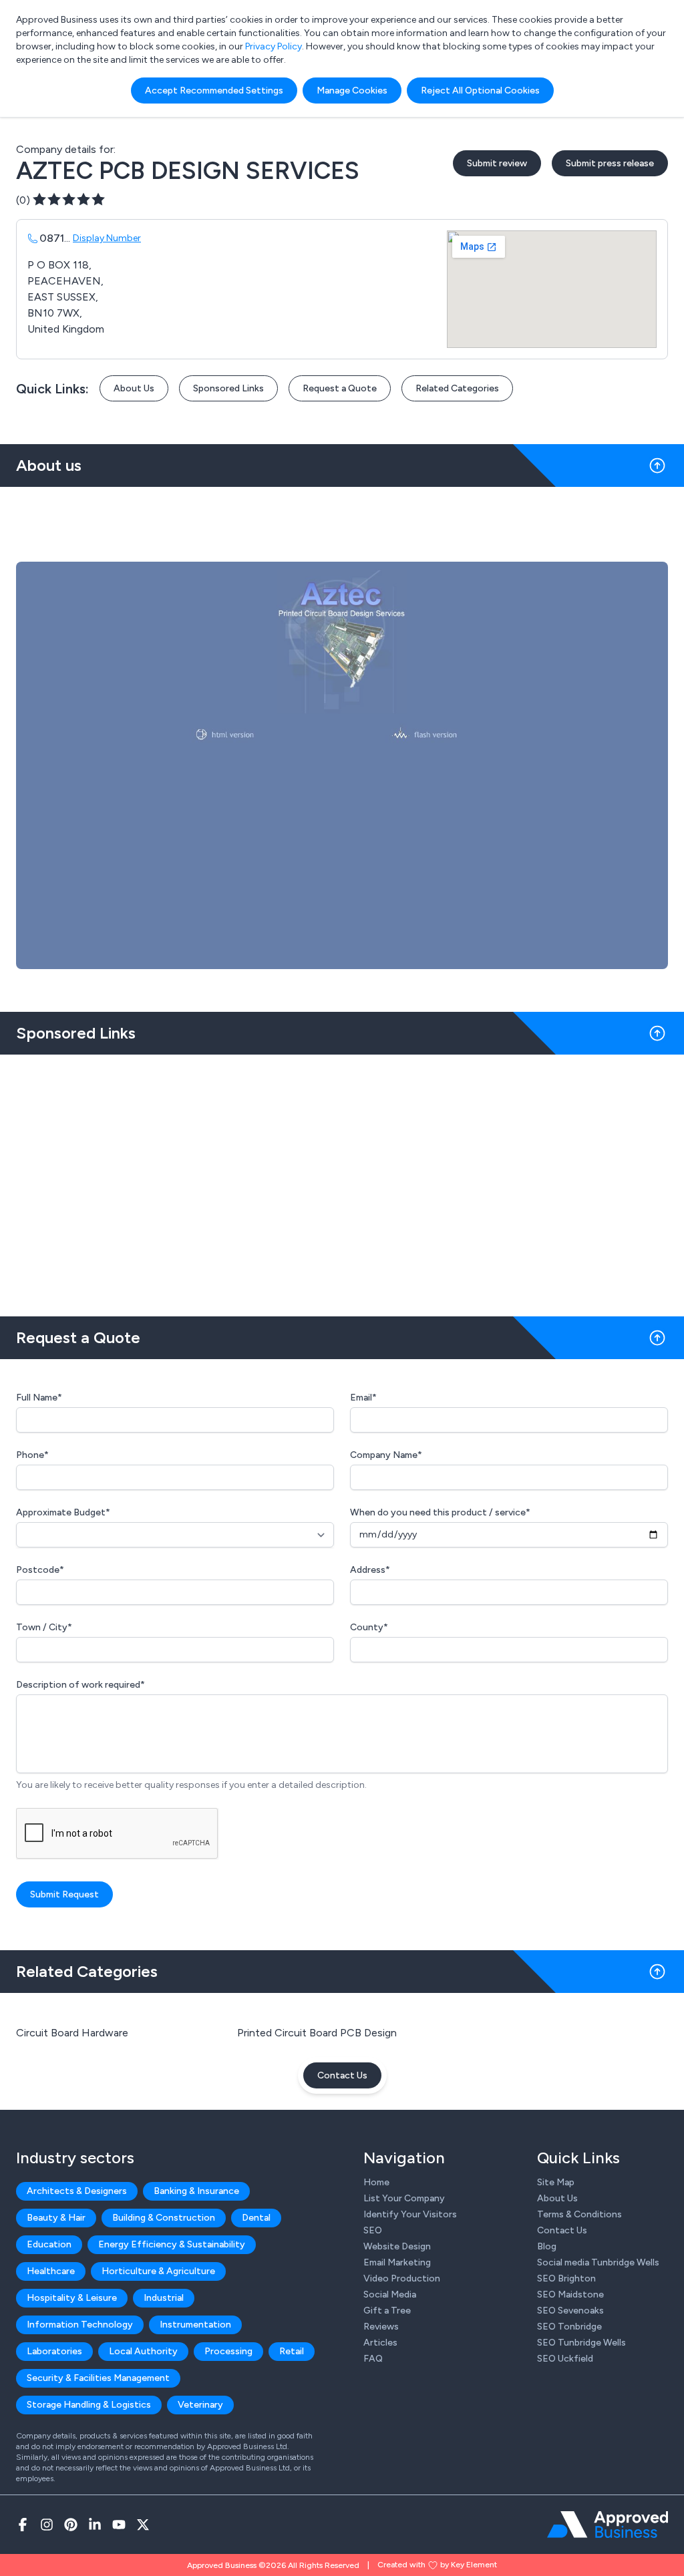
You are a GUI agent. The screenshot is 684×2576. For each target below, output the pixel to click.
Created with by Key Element (437, 2565)
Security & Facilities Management (98, 2378)
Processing (228, 2351)
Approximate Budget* (63, 1512)
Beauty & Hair (56, 2218)
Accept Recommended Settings (214, 90)
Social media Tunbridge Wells (598, 2262)
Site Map (556, 2182)
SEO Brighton (566, 2278)
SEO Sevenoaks (570, 2311)
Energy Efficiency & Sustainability (172, 2244)
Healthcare (51, 2271)
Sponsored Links (228, 388)
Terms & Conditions (579, 2214)
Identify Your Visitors (410, 2214)
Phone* (32, 1455)
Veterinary (200, 2405)
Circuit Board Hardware (72, 2033)
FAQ (373, 2359)
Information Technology (80, 2325)
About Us (134, 388)
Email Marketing (397, 2262)
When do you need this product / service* (440, 1512)
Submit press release (610, 163)
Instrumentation (195, 2325)
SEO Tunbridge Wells (581, 2343)
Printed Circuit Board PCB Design (317, 2033)
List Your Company (404, 2198)
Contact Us (342, 2075)
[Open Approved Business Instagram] (47, 2525)
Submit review (497, 163)
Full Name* (39, 1398)
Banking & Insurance (196, 2191)
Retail (292, 2351)
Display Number (107, 238)
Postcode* (40, 1570)
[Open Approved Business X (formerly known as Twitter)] (143, 2525)
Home (376, 2182)
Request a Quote (340, 388)
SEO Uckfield (565, 2359)
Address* (370, 1570)
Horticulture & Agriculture (158, 2271)
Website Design (397, 2246)
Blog (547, 2246)
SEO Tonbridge (569, 2327)
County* (369, 1627)
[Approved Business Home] (608, 2525)
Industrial (164, 2298)
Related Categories (457, 388)
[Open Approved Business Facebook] (23, 2525)
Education (49, 2244)
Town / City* (44, 1627)
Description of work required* (80, 1685)
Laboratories (54, 2351)
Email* (363, 1398)
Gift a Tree (387, 2311)
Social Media (390, 2294)
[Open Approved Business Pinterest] (71, 2525)
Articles (380, 2343)
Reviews (381, 2327)
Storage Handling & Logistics (89, 2405)
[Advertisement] (342, 1180)
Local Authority (143, 2351)
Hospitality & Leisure (72, 2298)
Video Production (402, 2278)
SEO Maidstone (570, 2294)
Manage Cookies (352, 90)
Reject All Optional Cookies (480, 90)
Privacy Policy (274, 46)
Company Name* (386, 1455)
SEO (373, 2230)
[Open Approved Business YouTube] (119, 2525)
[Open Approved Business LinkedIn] (95, 2525)
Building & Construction (164, 2218)
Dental (256, 2218)
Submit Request (64, 1894)
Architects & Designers (77, 2191)
